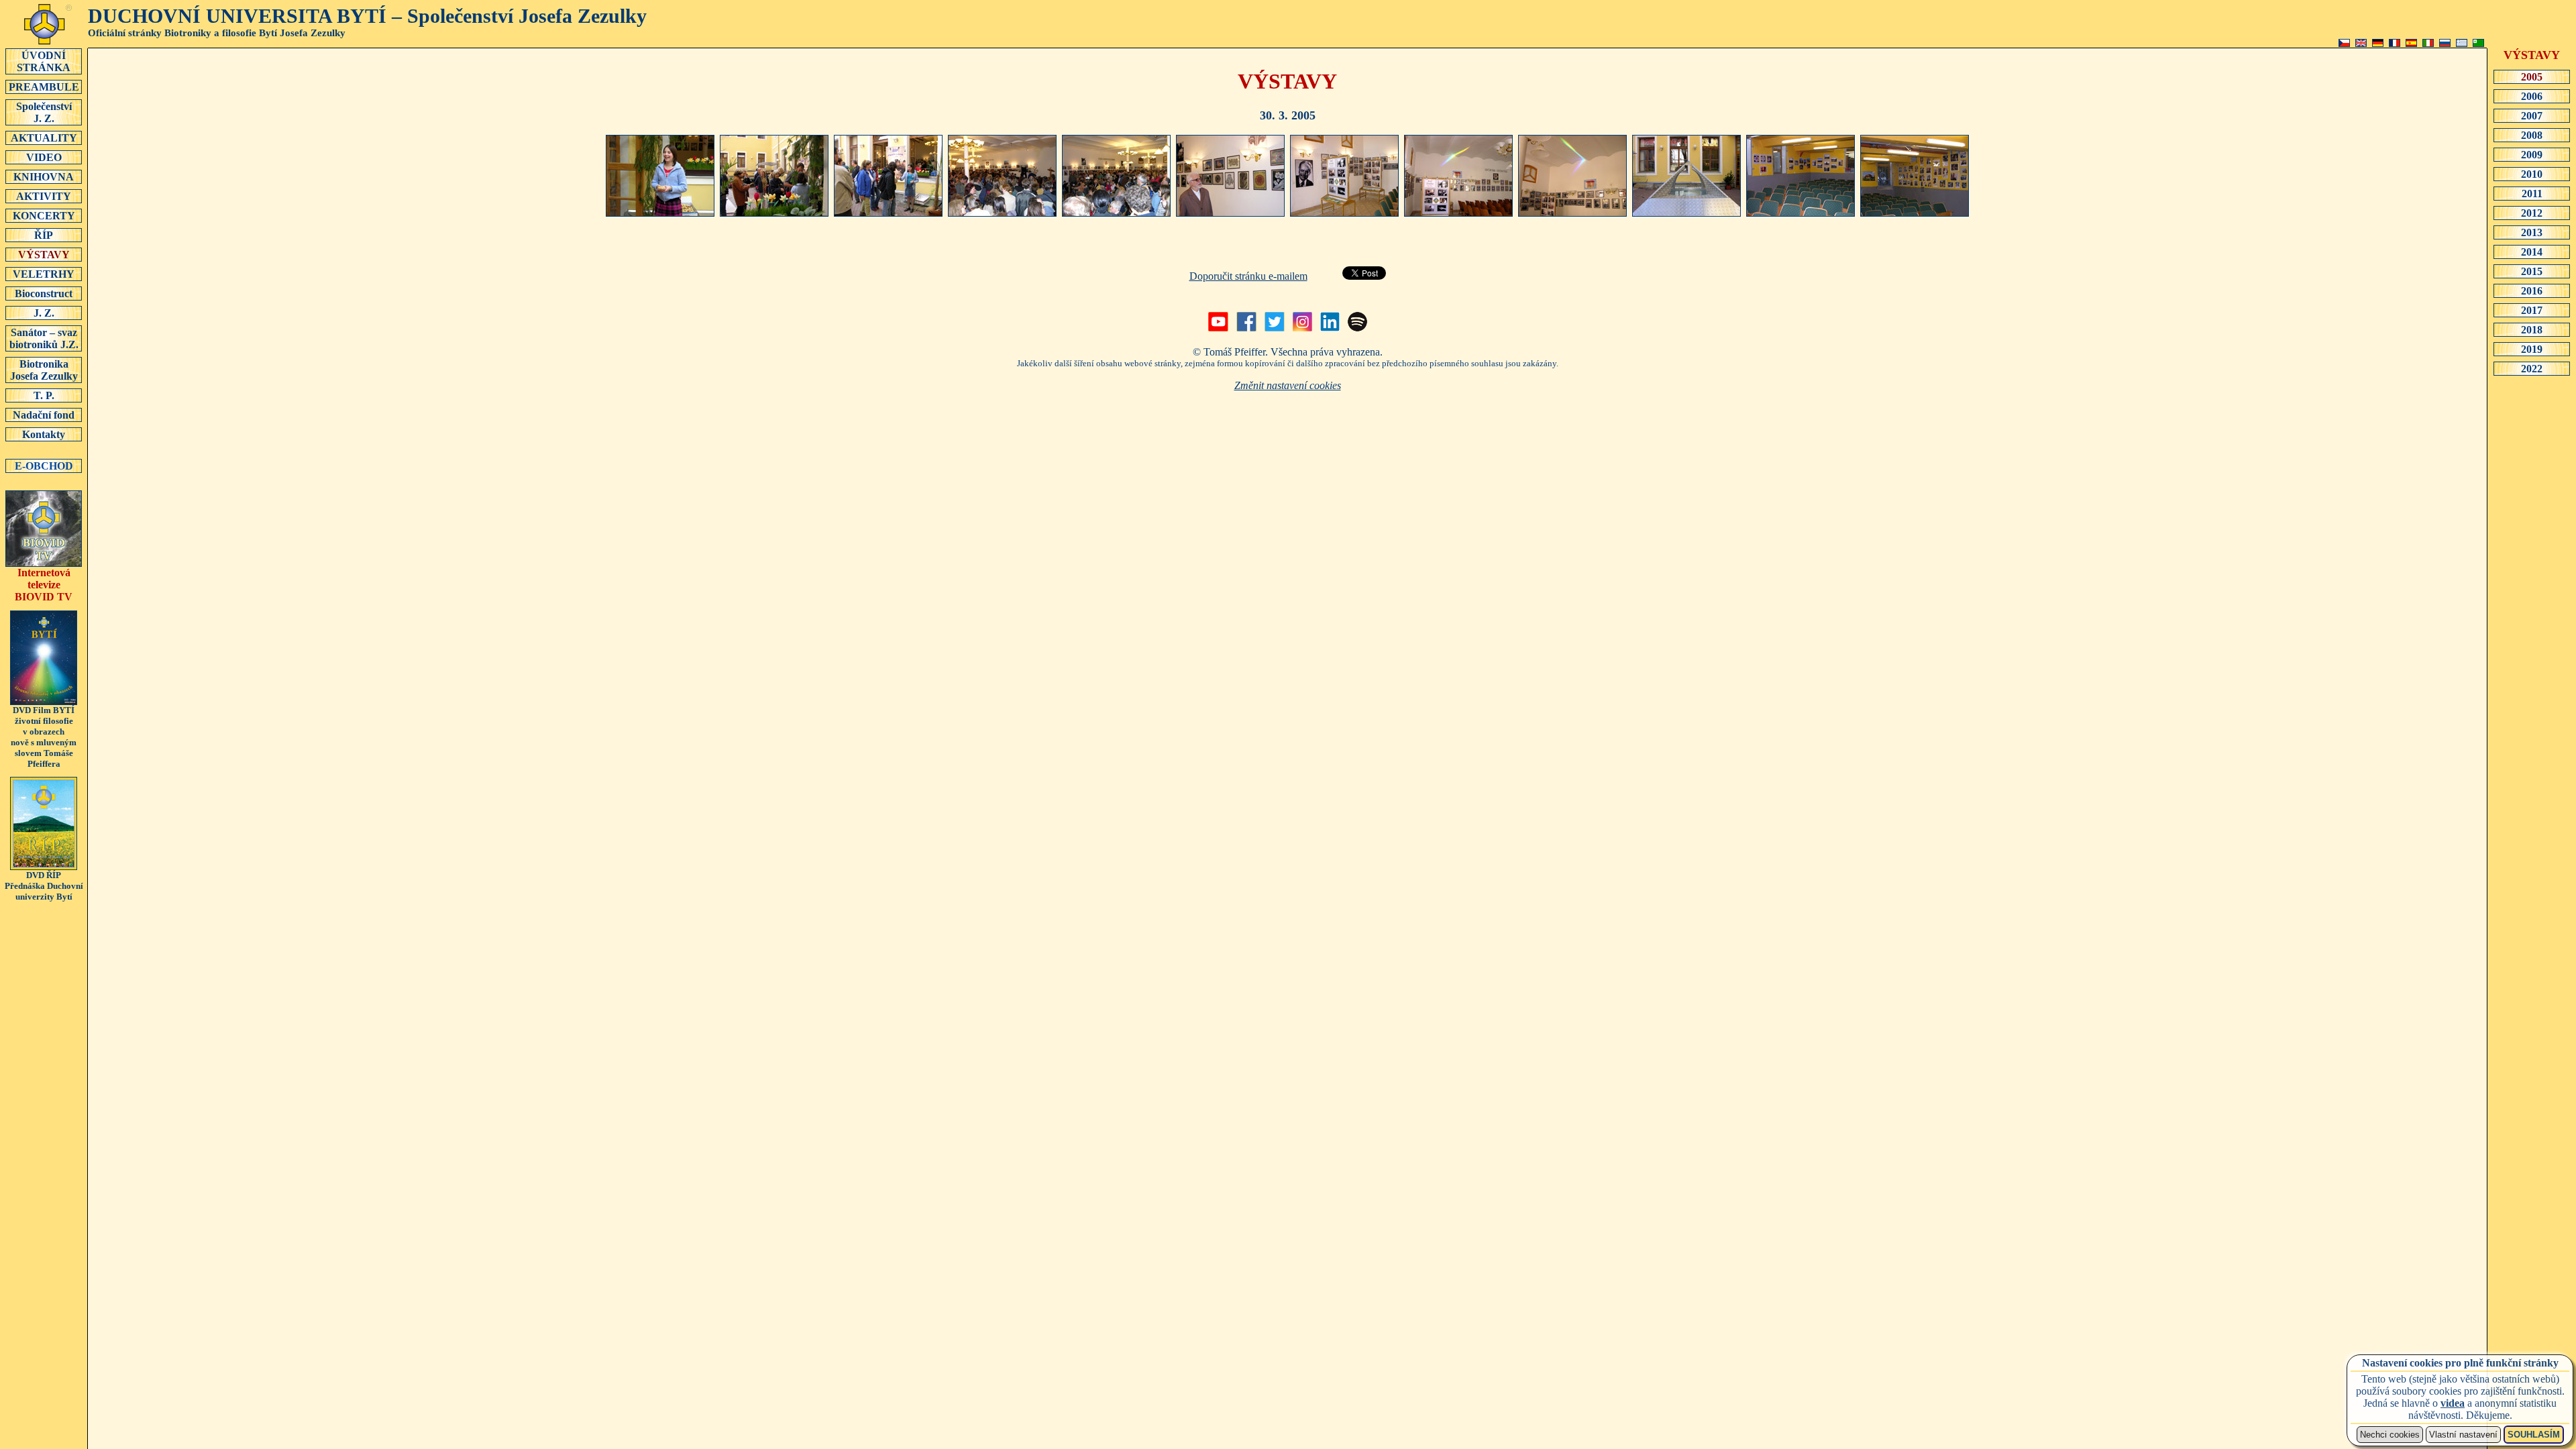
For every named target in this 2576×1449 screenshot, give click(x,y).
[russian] (2445, 43)
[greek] (2462, 43)
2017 (2532, 310)
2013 (2532, 232)
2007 (2532, 116)
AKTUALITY (44, 138)
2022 (2532, 369)
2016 (2532, 291)
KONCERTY (44, 216)
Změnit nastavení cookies (1288, 385)
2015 (2532, 271)
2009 (2532, 155)
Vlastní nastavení (2463, 1435)
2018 (2532, 330)
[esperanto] (2478, 43)
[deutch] (2378, 43)
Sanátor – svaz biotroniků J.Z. (44, 338)
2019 (2532, 349)
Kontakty (44, 434)
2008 (2532, 135)
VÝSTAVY (44, 255)
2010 (2532, 174)
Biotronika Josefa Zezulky (44, 370)
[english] (2361, 43)
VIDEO (44, 157)
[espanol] (2411, 43)
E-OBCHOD (44, 466)
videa (2453, 1403)
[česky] (2344, 43)
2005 (2532, 77)
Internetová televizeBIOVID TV (44, 585)
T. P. (44, 395)
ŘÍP (44, 235)
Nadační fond (44, 415)
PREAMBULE (44, 87)
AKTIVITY (44, 196)
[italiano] (2428, 43)
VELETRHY (44, 274)
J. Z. (44, 313)
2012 (2532, 213)
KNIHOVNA (44, 177)
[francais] (2395, 43)
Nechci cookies (2390, 1435)
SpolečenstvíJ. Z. (44, 112)
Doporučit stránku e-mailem (1248, 276)
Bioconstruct (44, 293)
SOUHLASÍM (2534, 1435)
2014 (2532, 252)
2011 (2532, 194)
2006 (2532, 96)
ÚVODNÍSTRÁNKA (44, 61)
